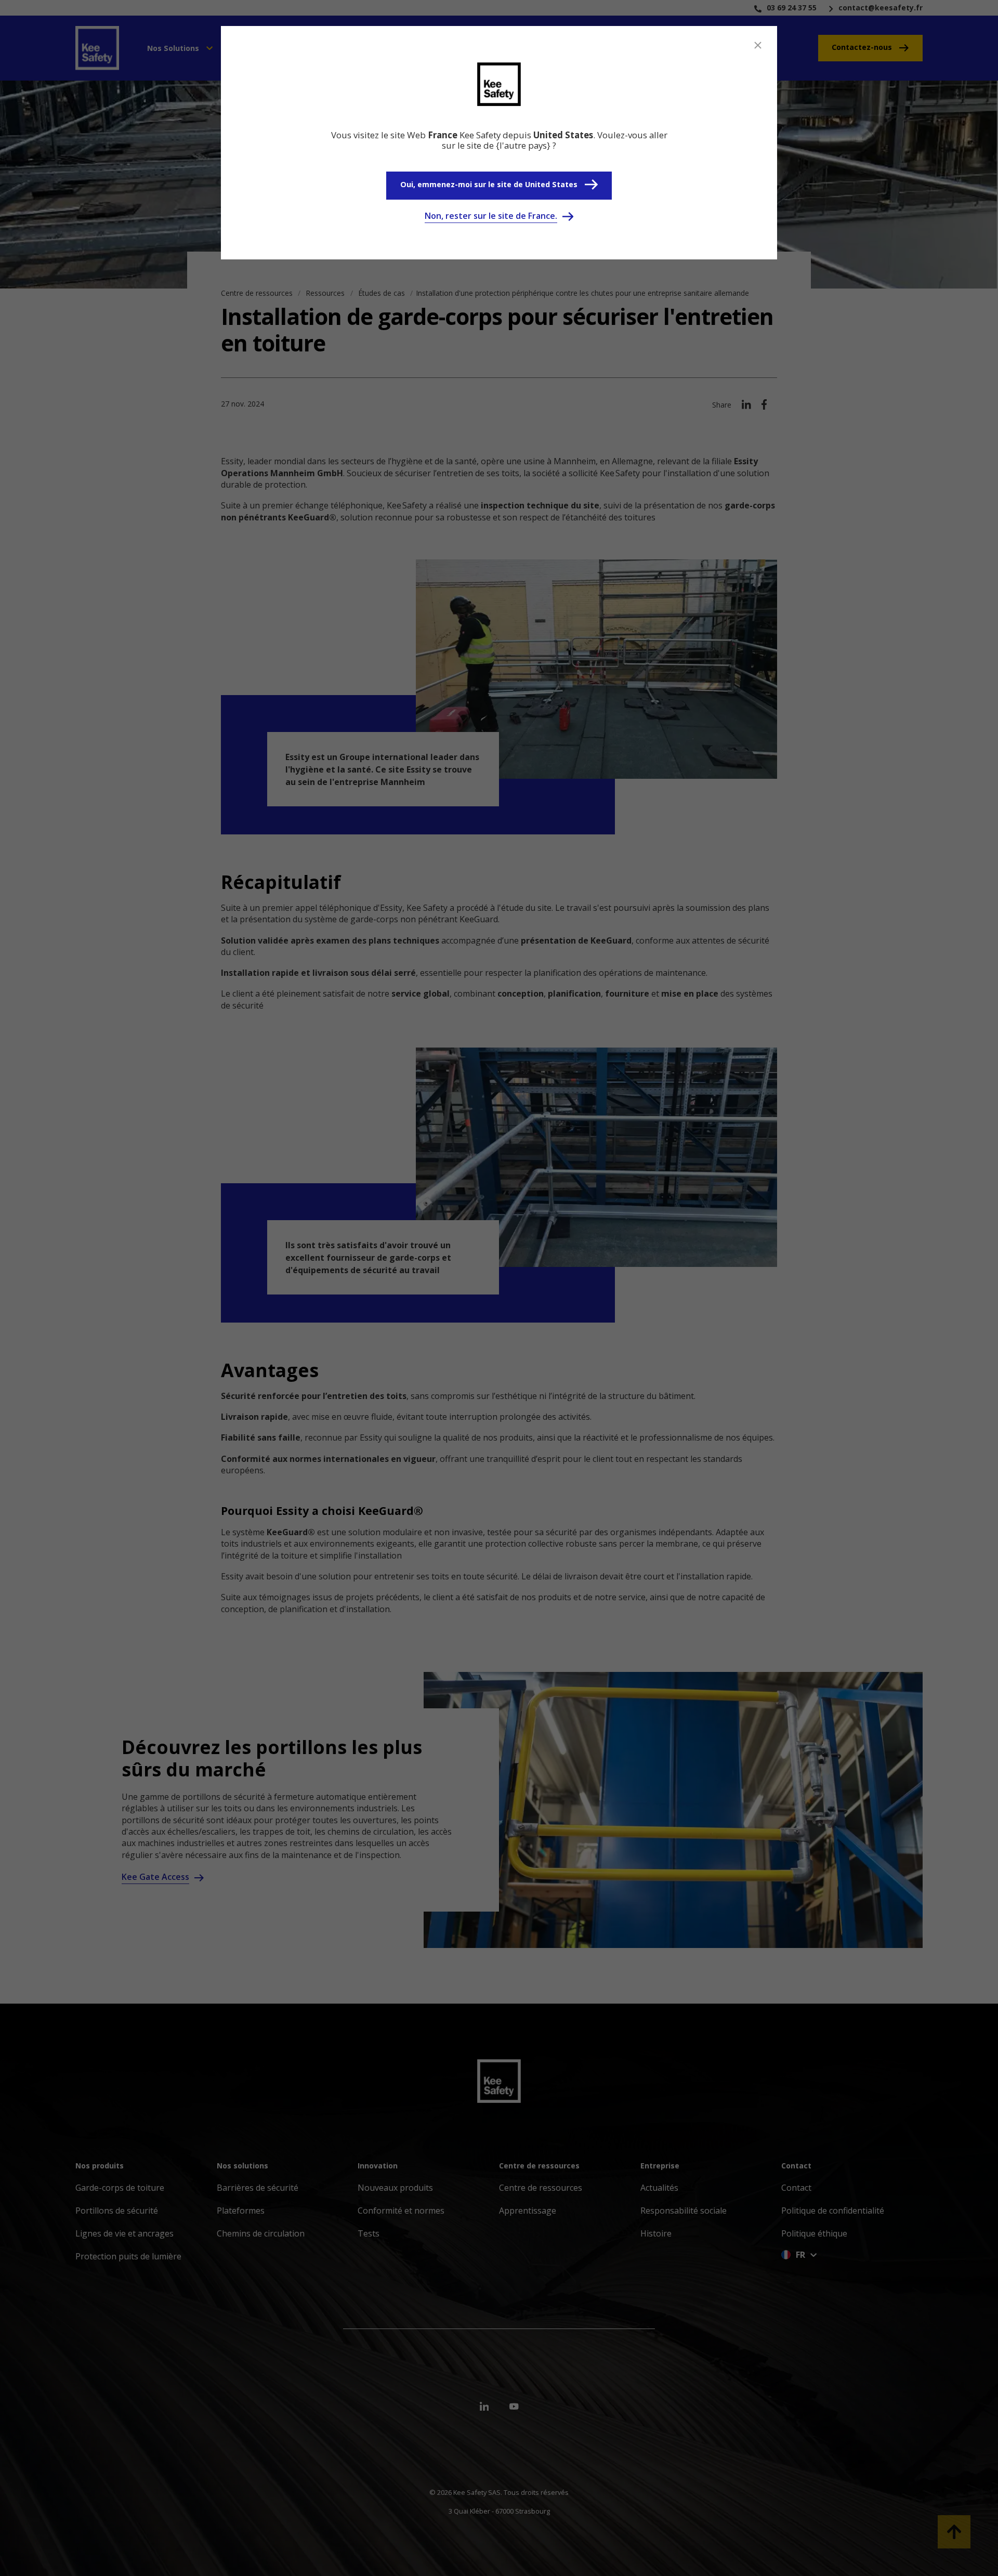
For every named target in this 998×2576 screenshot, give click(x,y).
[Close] (758, 45)
